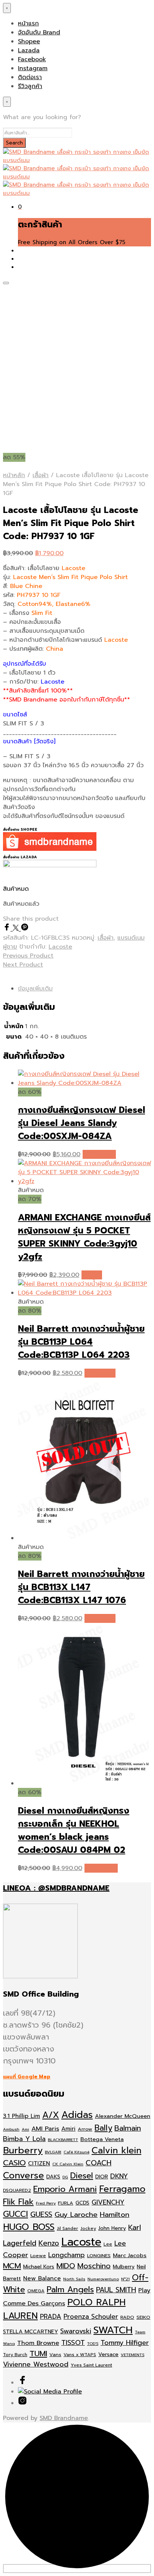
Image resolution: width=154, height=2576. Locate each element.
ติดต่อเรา (30, 77)
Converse (24, 2175)
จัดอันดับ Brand (39, 32)
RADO (127, 2317)
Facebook (32, 59)
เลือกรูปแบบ (100, 1373)
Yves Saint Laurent (91, 2365)
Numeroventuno (103, 2279)
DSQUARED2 (17, 2190)
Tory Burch (15, 2355)
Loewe (38, 2255)
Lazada (29, 50)
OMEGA (36, 2291)
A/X (51, 2115)
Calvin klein (116, 2150)
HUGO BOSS (29, 2227)
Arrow (85, 2129)
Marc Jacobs (130, 2255)
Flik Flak (18, 2202)
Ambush (11, 2129)
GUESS (41, 2214)
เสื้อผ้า (41, 475)
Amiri (68, 2129)
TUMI (38, 2354)
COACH (98, 2163)
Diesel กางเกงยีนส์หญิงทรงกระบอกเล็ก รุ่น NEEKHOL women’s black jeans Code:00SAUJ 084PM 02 (74, 1830)
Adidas (77, 2115)
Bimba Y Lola (24, 2139)
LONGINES (99, 2255)
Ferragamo (122, 2189)
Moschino (94, 2266)
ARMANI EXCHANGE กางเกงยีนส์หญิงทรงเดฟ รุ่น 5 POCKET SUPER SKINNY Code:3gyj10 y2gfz (84, 1237)
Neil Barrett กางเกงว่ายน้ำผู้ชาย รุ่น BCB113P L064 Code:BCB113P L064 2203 (81, 1342)
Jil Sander (67, 2228)
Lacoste (60, 947)
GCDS (82, 2203)
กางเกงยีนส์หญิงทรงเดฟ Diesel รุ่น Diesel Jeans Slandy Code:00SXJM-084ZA (81, 1123)
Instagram (33, 68)
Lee (108, 2244)
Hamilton (115, 2215)
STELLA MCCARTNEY (30, 2332)
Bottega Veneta (102, 2139)
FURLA (66, 2203)
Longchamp (67, 2255)
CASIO (14, 2163)
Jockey (88, 2228)
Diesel (82, 2176)
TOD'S (93, 2343)
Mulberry (124, 2267)
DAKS (53, 2177)
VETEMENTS (133, 2355)
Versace (108, 2354)
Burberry (23, 2150)
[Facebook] (8, 929)
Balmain (128, 2128)
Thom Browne (38, 2343)
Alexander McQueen (123, 2116)
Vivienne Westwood (36, 2365)
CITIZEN (39, 2163)
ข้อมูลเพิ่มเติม (35, 989)
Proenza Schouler (91, 2317)
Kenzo (49, 2243)
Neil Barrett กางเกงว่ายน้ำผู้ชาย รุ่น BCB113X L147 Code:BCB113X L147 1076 (81, 1587)
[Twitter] (17, 929)
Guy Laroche (76, 2215)
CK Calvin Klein (68, 2164)
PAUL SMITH (116, 2290)
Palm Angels (70, 2290)
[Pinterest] (25, 929)
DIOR (102, 2177)
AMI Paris (45, 2129)
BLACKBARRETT (63, 2140)
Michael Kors (39, 2267)
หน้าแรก (28, 24)
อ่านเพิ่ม (92, 1275)
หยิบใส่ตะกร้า (99, 1154)
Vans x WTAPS (80, 2355)
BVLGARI (53, 2152)
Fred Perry (46, 2203)
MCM (12, 2266)
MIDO (66, 2266)
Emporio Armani (65, 2189)
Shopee (29, 41)
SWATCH (113, 2330)
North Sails (74, 2279)
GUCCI (16, 2214)
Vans (55, 2354)
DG (65, 2177)
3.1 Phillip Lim (21, 2116)
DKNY (119, 2176)
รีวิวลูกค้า (30, 86)
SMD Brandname (64, 2418)
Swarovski (76, 2331)
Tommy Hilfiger (125, 2343)
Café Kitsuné (76, 2152)
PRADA (51, 2317)
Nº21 (125, 2279)
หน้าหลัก (14, 475)
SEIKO (143, 2317)
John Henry (112, 2228)
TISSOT (73, 2343)
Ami (25, 2129)
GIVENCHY (108, 2202)
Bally (103, 2128)
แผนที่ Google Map (27, 2077)
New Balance (42, 2278)
